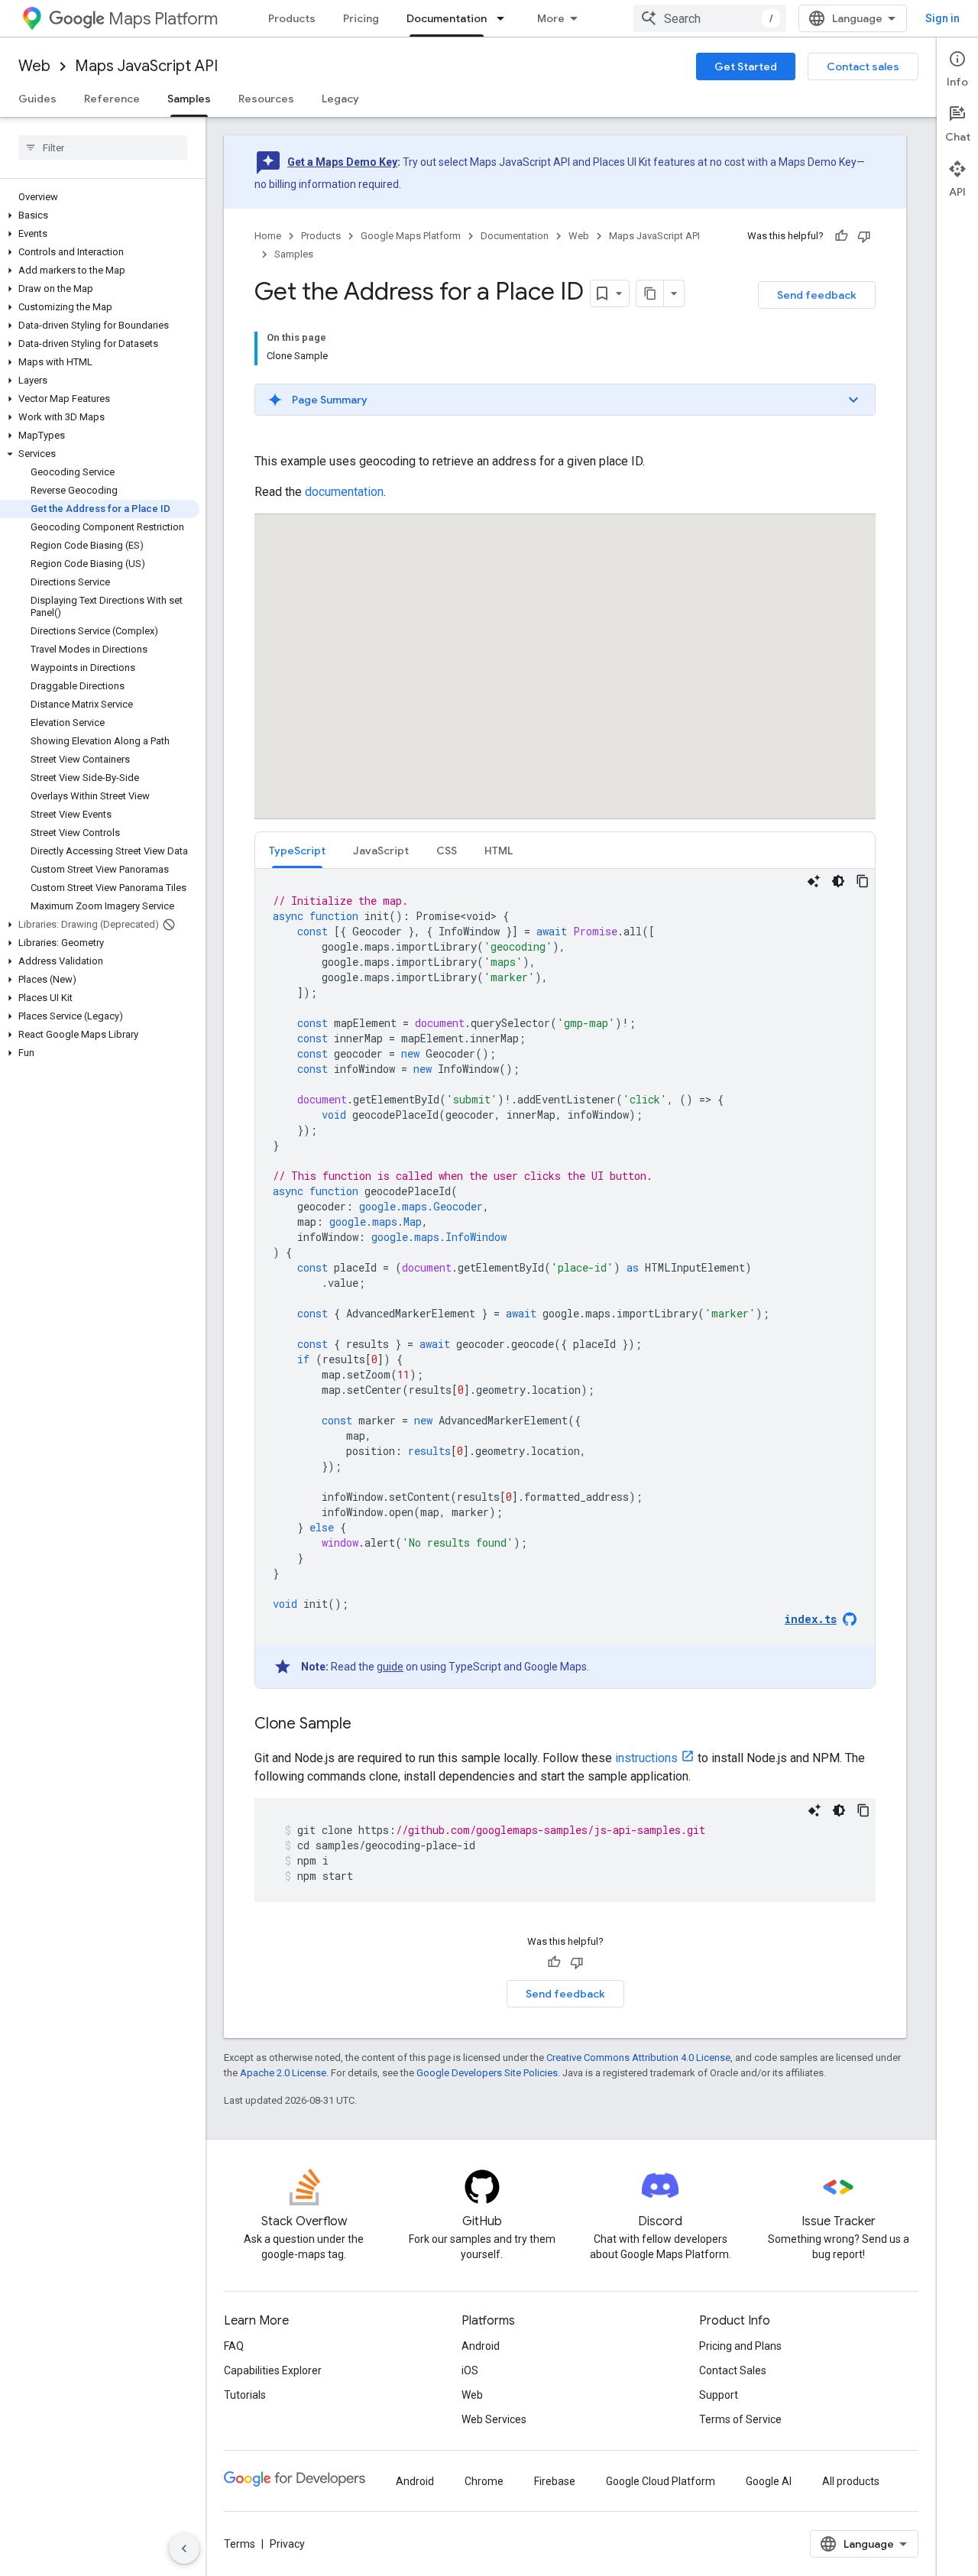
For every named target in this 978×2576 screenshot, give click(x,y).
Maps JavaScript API (146, 66)
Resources (266, 99)
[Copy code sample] (863, 881)
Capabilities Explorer (273, 2370)
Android (481, 2346)
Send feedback (817, 295)
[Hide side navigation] (184, 2548)
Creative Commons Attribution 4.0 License (638, 2058)
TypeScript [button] (297, 851)
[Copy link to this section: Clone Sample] (367, 1725)
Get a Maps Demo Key (342, 162)
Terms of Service (740, 2419)
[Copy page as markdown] (650, 293)
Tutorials (245, 2395)
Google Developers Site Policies (487, 2073)
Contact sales (863, 66)
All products (851, 2481)
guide (390, 1667)
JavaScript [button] (381, 851)
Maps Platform (163, 19)
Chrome (484, 2481)
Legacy (340, 99)
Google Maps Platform (411, 236)
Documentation (447, 18)
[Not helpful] (864, 236)
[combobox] (710, 18)
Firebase (555, 2481)
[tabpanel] (565, 1278)
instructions (646, 1758)
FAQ (234, 2346)
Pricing (361, 18)
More (551, 18)
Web (34, 66)
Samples (189, 99)
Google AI (769, 2481)
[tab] (297, 850)
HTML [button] (499, 851)
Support (719, 2395)
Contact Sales (733, 2370)
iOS (470, 2370)
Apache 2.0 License (283, 2073)
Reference (112, 99)
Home (268, 236)
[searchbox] (103, 147)
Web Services (494, 2419)
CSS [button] (447, 851)
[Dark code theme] (838, 881)
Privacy (287, 2544)
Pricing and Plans (740, 2346)
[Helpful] (841, 236)
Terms (240, 2544)
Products (292, 18)
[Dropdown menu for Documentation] (505, 18)
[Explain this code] (814, 881)
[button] (100, 215)
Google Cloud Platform (661, 2481)
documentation (344, 492)
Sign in (942, 18)
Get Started (746, 66)
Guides (37, 99)
